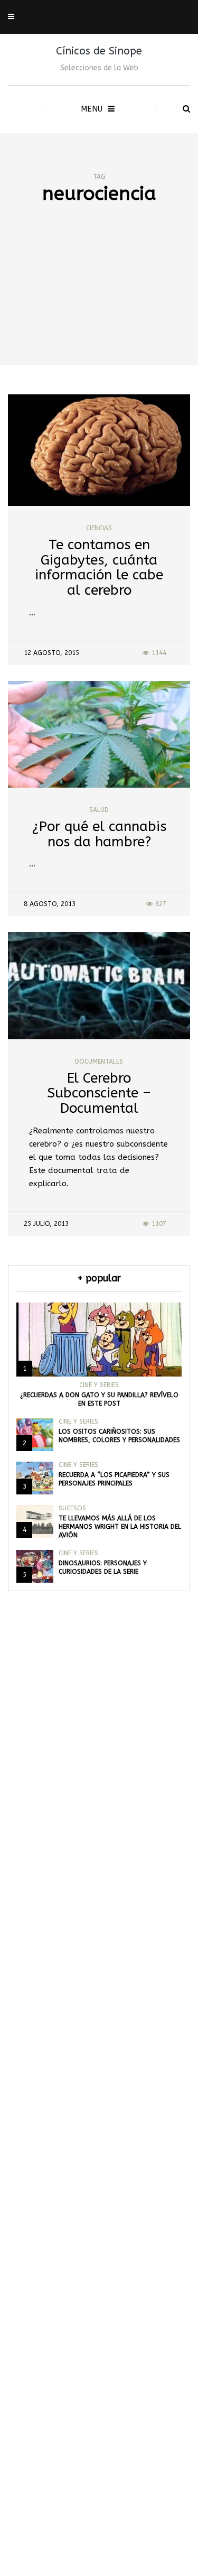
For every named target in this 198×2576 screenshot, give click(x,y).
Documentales (99, 1061)
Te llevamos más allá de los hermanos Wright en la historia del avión (120, 1527)
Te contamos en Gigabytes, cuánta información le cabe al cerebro (99, 567)
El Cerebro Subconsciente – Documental (99, 1093)
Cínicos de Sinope (99, 51)
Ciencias (99, 528)
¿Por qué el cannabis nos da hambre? (99, 834)
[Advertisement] (99, 303)
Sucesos (72, 1508)
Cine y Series (99, 1385)
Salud (99, 810)
